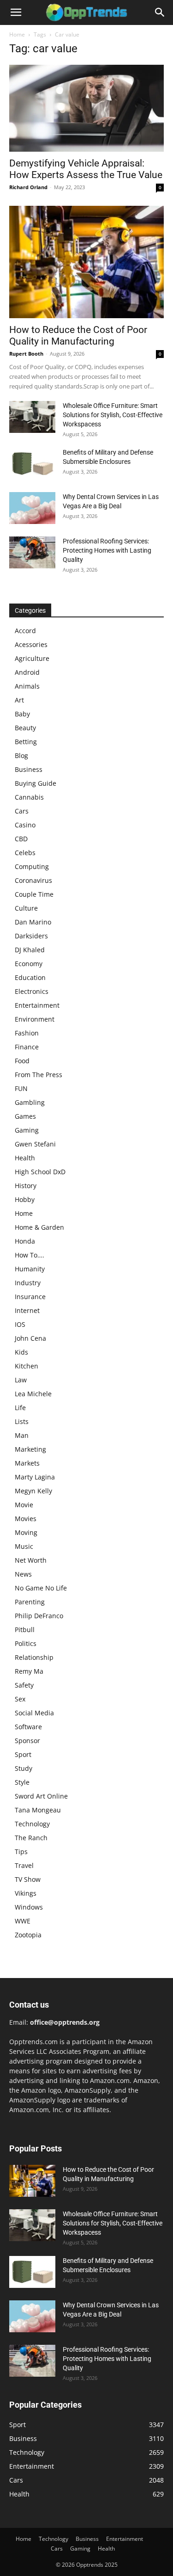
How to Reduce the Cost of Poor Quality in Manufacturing (78, 336)
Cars (22, 811)
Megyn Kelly (33, 1491)
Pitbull (25, 1630)
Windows (29, 1907)
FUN (21, 1088)
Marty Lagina (35, 1477)
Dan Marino (33, 922)
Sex (20, 1699)
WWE (23, 1921)
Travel (24, 1865)
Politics (26, 1643)
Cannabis (29, 797)
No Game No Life (41, 1588)
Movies (26, 1519)
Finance (27, 1047)
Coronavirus (33, 880)
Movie (24, 1505)
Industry (28, 1283)
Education (30, 977)
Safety (24, 1685)
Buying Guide (36, 783)
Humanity (30, 1269)
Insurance (30, 1297)
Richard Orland (28, 187)
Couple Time (34, 894)
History (26, 1186)
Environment (35, 1019)
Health (25, 1158)
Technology (32, 1824)
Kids (21, 1352)
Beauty (25, 728)
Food (22, 1061)
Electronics (32, 991)
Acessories (31, 644)
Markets (27, 1463)
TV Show (28, 1879)
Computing (32, 866)
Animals (27, 686)
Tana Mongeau (38, 1810)
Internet (27, 1310)
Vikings (26, 1893)
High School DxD (40, 1172)
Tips (21, 1852)
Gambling (30, 1102)
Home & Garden (39, 1227)
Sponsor (27, 1741)
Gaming (27, 1130)
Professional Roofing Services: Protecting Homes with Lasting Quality (107, 550)
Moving (26, 1532)
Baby (22, 714)
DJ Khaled (30, 950)
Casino (25, 825)
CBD (21, 839)
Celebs (25, 853)
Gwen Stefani (35, 1144)
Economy (29, 964)
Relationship (34, 1657)
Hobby (25, 1199)
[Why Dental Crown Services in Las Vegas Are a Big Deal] (32, 508)
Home (17, 34)
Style (22, 1782)
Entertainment (37, 1005)
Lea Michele (33, 1394)
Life (20, 1408)
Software (28, 1727)
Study (24, 1768)
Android (27, 672)
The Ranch (31, 1838)
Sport (23, 1754)
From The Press (39, 1075)
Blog (21, 755)
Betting (26, 742)
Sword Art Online (41, 1796)
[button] (16, 12)
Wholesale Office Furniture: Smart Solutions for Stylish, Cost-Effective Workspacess (113, 415)
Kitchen (27, 1366)
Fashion (27, 1033)
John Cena (30, 1338)
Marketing (30, 1449)
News (23, 1574)
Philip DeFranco (39, 1616)
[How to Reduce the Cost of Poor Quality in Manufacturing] (86, 262)
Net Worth (31, 1560)
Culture (26, 908)
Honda (25, 1241)
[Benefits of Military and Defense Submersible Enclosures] (32, 464)
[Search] (160, 12)
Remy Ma (29, 1671)
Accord (25, 631)
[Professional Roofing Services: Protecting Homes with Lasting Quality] (32, 552)
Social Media (34, 1713)
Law (21, 1380)
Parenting (30, 1602)
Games (25, 1116)
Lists (22, 1421)
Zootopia (28, 1935)
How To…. (30, 1255)
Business (29, 769)
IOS (20, 1324)
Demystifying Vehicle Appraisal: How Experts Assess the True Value (86, 169)
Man (22, 1435)
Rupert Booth (26, 354)
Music (24, 1546)
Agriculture (32, 658)
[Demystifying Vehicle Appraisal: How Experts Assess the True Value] (86, 108)
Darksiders (31, 936)
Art (19, 700)
